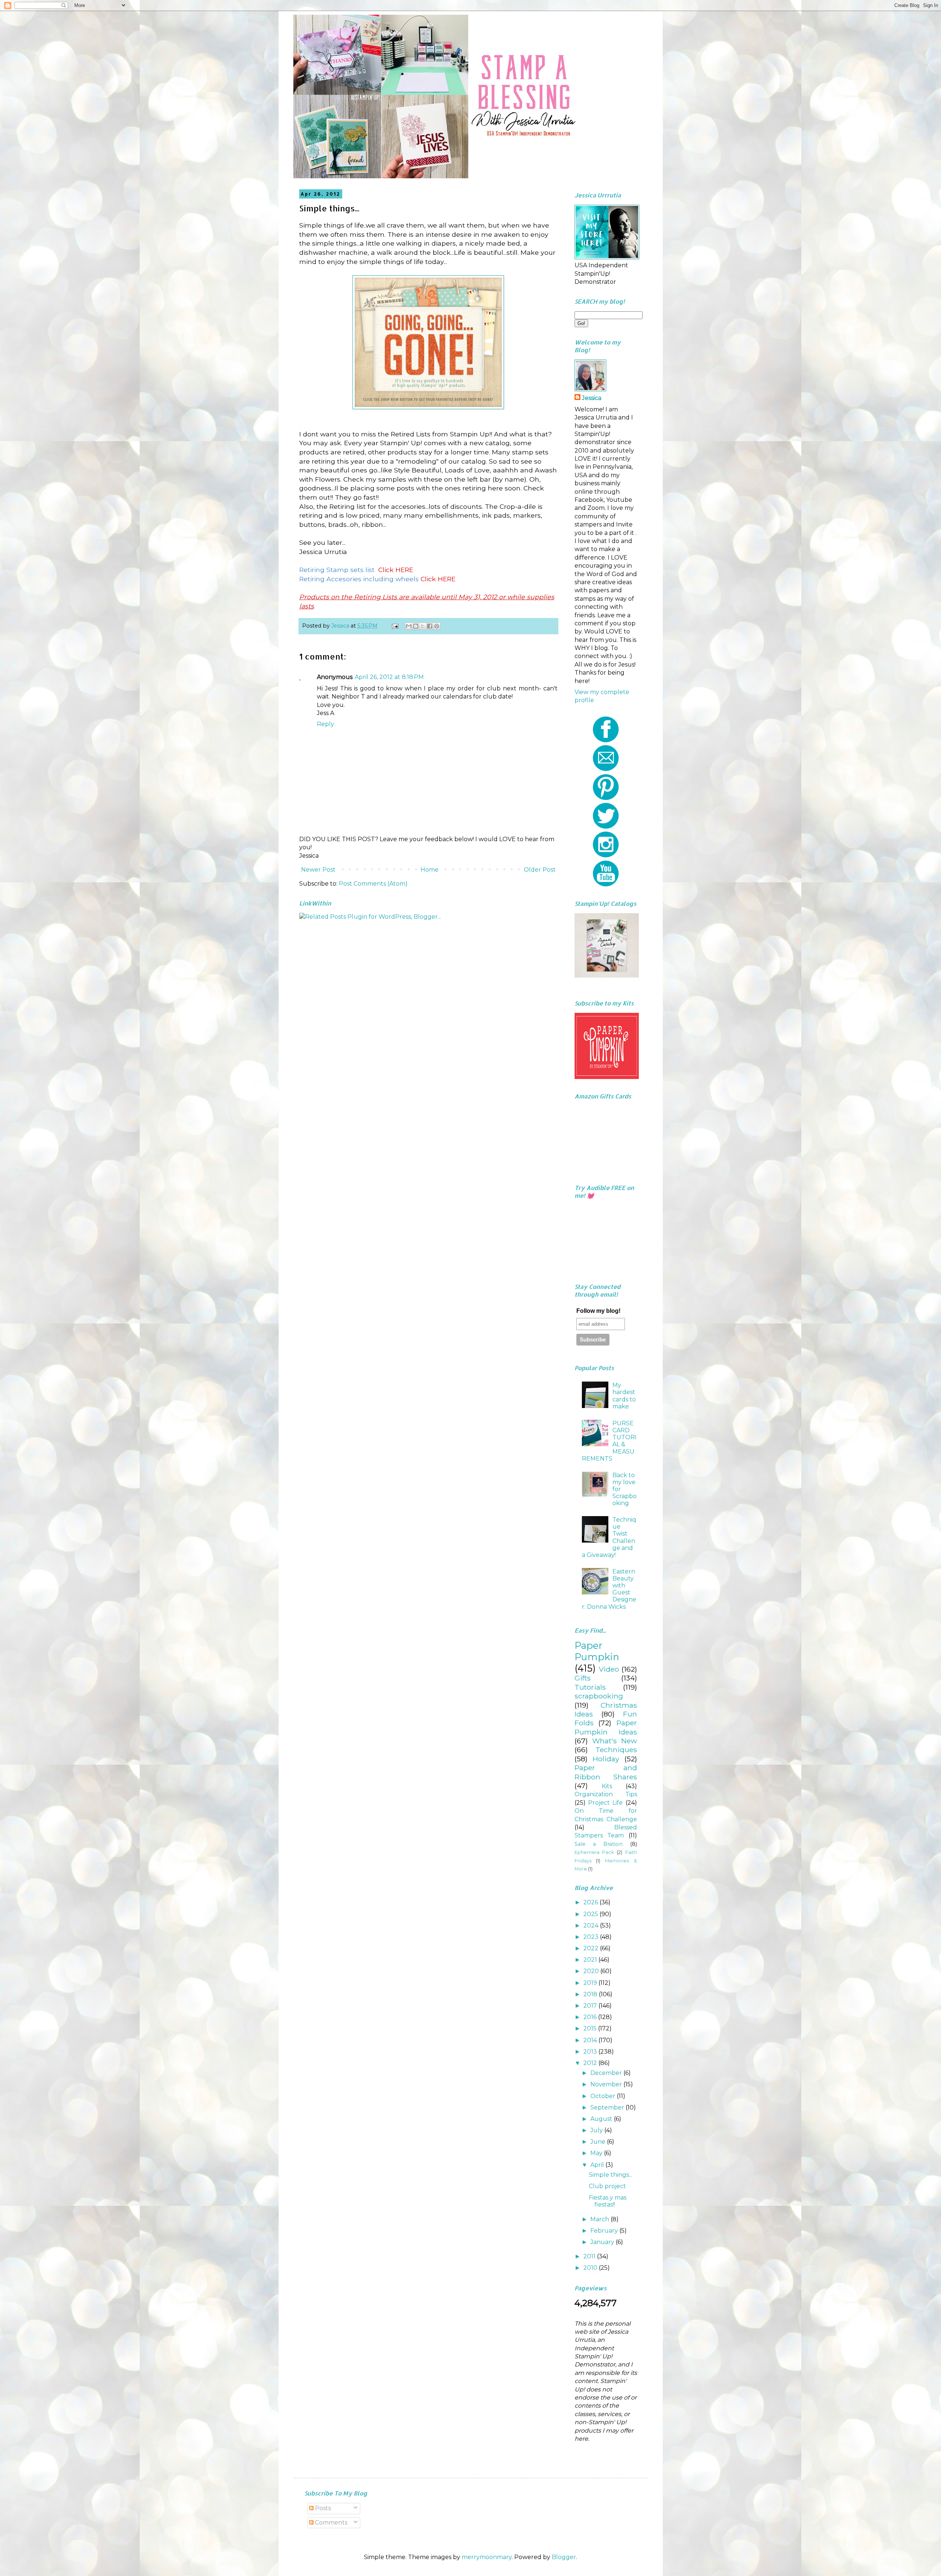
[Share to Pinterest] (437, 626)
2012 (591, 2063)
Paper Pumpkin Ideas (606, 1727)
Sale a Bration (599, 1844)
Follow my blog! (598, 1311)
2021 (591, 1960)
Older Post (540, 870)
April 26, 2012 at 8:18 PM (389, 677)
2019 (591, 1983)
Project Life (605, 1803)
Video (609, 1669)
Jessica (592, 398)
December (607, 2073)
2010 (591, 2268)
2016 (591, 2017)
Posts (322, 2508)
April (598, 2165)
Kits (607, 1786)
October (604, 2096)
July (597, 2130)
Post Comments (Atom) (373, 884)
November (607, 2084)
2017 (591, 2006)
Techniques (616, 1750)
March (600, 2219)
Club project (607, 2186)
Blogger (564, 2557)
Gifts (583, 1678)
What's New (615, 1741)
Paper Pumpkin (597, 1651)
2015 (591, 2028)
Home (430, 870)
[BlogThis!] (416, 626)
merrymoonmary (487, 2557)
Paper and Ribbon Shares (606, 1772)
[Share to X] (423, 626)
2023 (592, 1937)
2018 (591, 1994)
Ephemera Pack (594, 1852)
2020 (592, 1971)
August (602, 2119)
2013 (591, 2052)
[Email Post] (395, 626)
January (603, 2242)
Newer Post (318, 870)
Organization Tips (606, 1794)
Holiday (606, 1759)
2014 (591, 2040)
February (605, 2231)
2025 (591, 1914)
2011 (590, 2256)
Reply (325, 724)
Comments (330, 2523)
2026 (591, 1902)
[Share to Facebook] (430, 626)
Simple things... (611, 2175)
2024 (592, 1925)
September (608, 2107)
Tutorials (590, 1687)
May (597, 2153)
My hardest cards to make (624, 1396)
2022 (592, 1948)
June (599, 2142)
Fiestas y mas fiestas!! (608, 2201)
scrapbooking (599, 1696)
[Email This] (409, 626)
